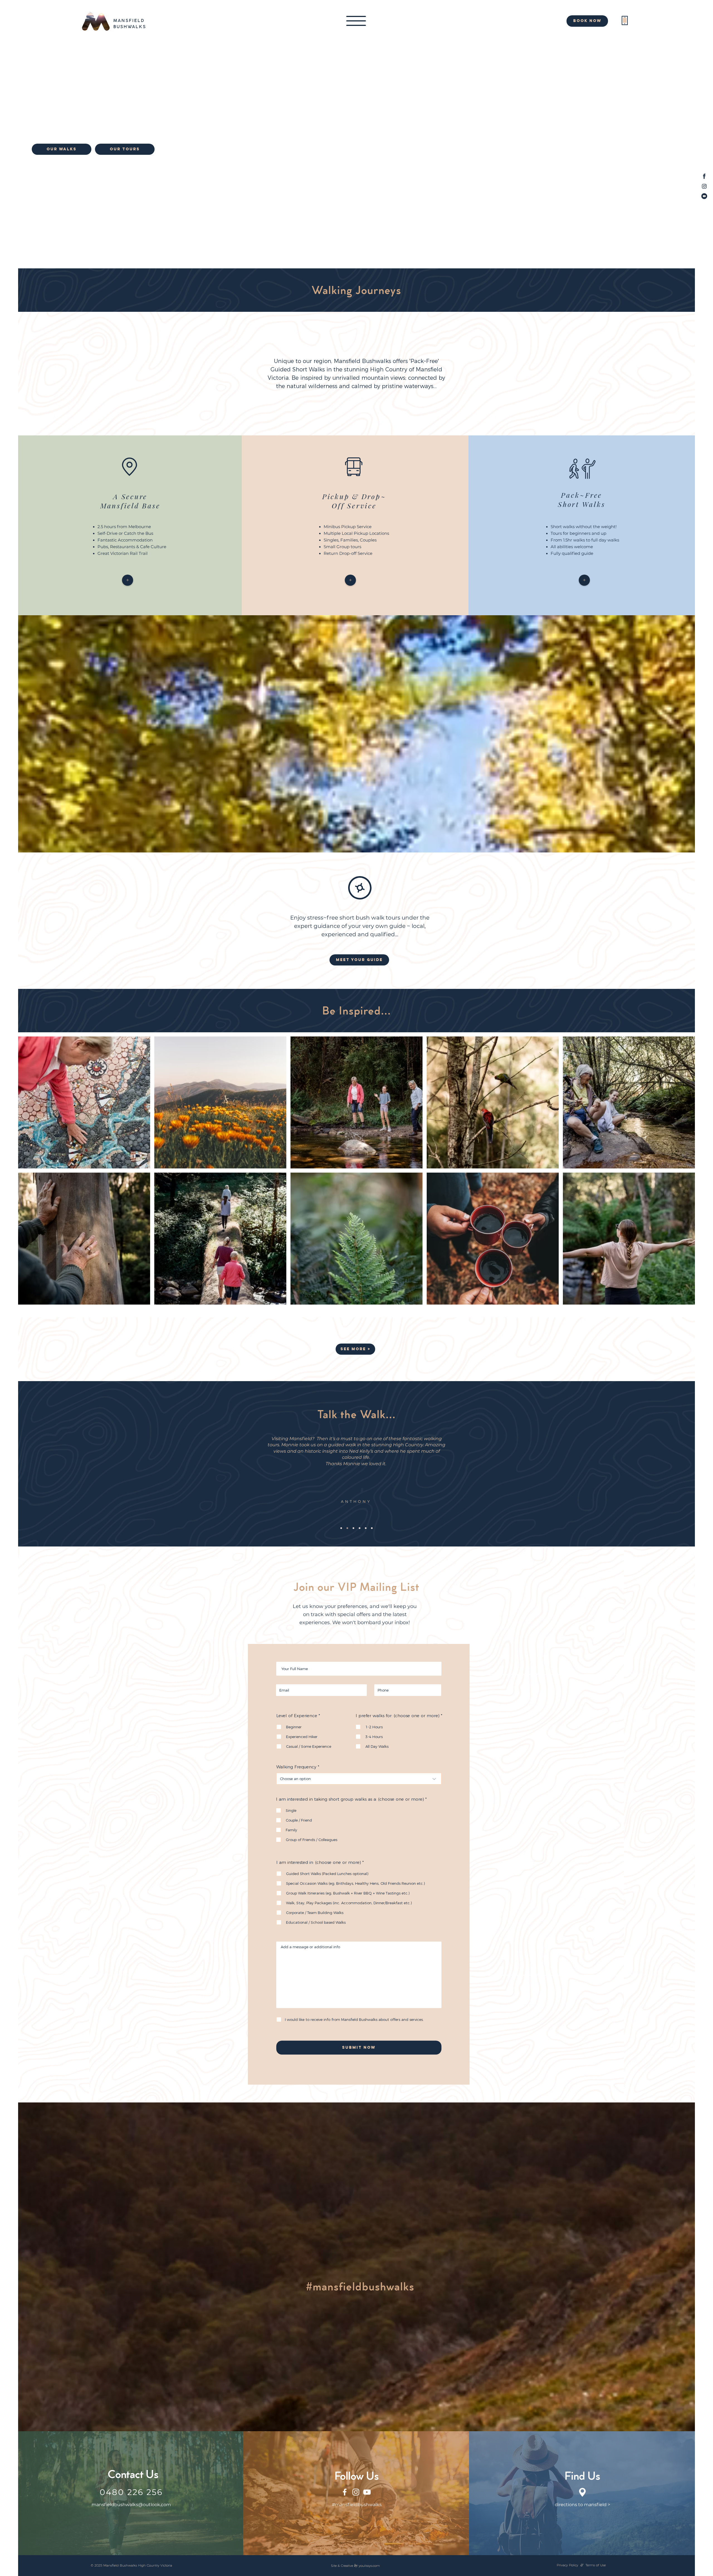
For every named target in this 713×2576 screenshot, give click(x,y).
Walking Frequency (296, 1767)
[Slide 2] (347, 1528)
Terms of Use (596, 2565)
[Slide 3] (353, 1528)
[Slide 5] (366, 1528)
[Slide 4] (360, 1528)
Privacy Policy (567, 2565)
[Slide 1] (341, 1528)
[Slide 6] (372, 1528)
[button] (356, 21)
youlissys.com (369, 2566)
